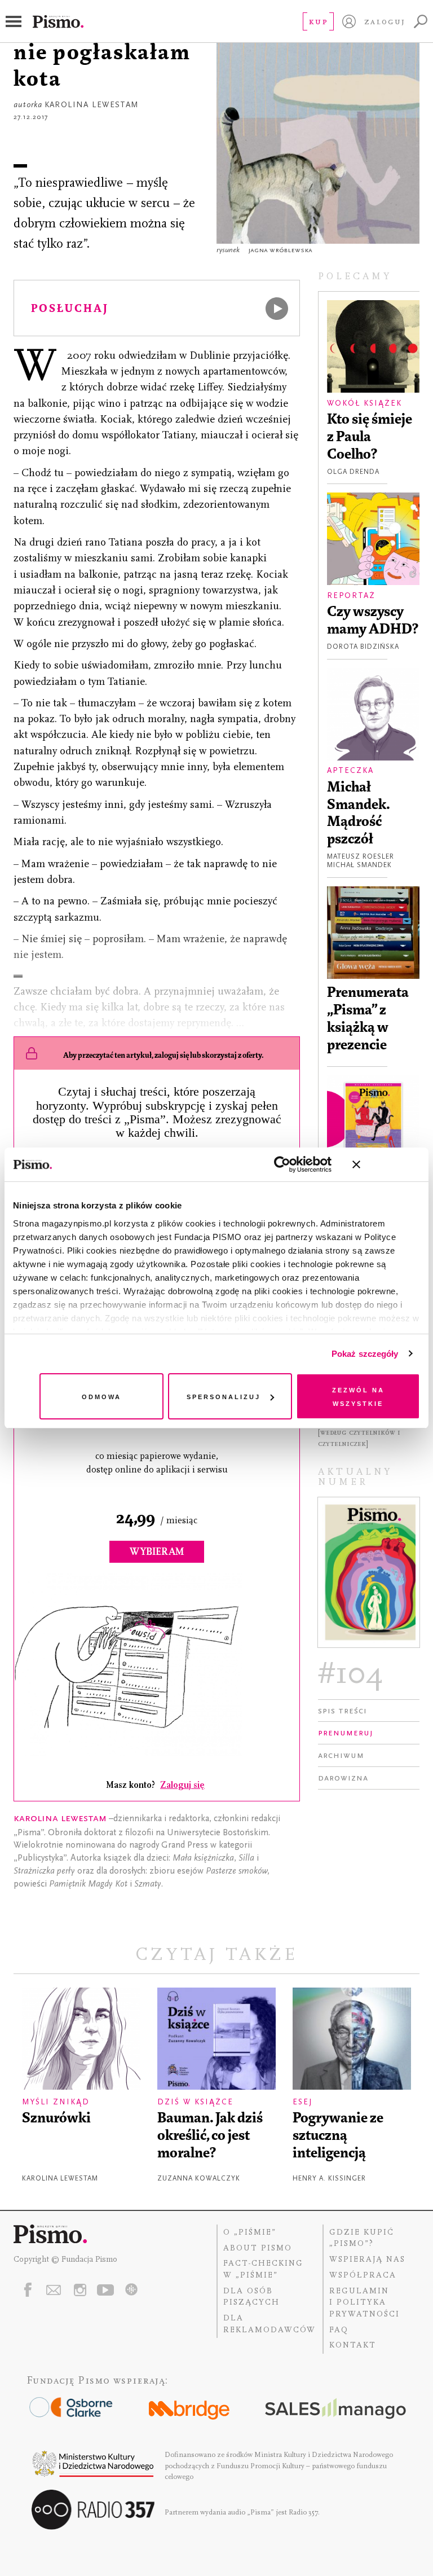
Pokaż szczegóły (365, 1354)
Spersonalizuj (224, 1396)
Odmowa (101, 1396)
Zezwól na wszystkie (358, 1396)
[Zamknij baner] (386, 1164)
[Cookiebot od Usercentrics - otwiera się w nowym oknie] (282, 1164)
